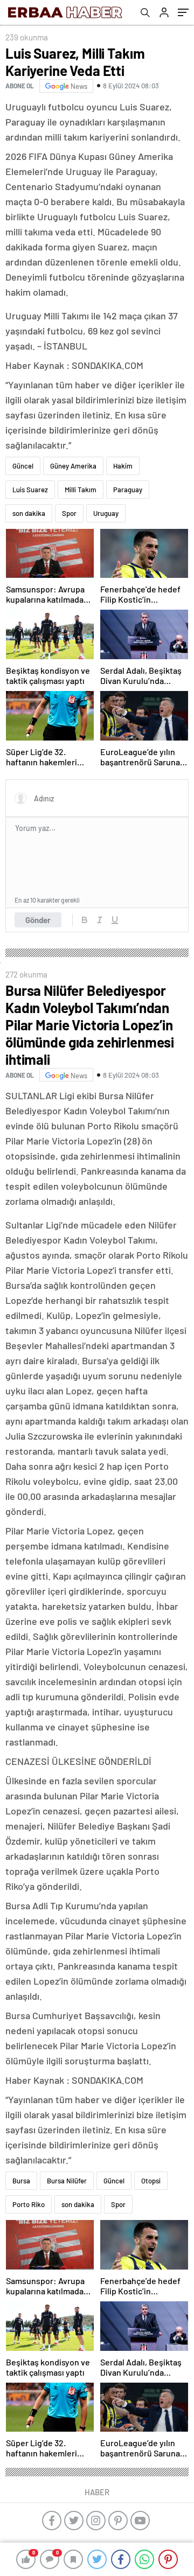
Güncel (23, 466)
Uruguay (106, 513)
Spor (69, 513)
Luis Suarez (30, 490)
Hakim (123, 466)
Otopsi (151, 2181)
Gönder (38, 920)
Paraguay (128, 490)
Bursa (21, 2181)
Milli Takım (81, 490)
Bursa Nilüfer (67, 2181)
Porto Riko (29, 2204)
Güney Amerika (73, 466)
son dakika (29, 513)
